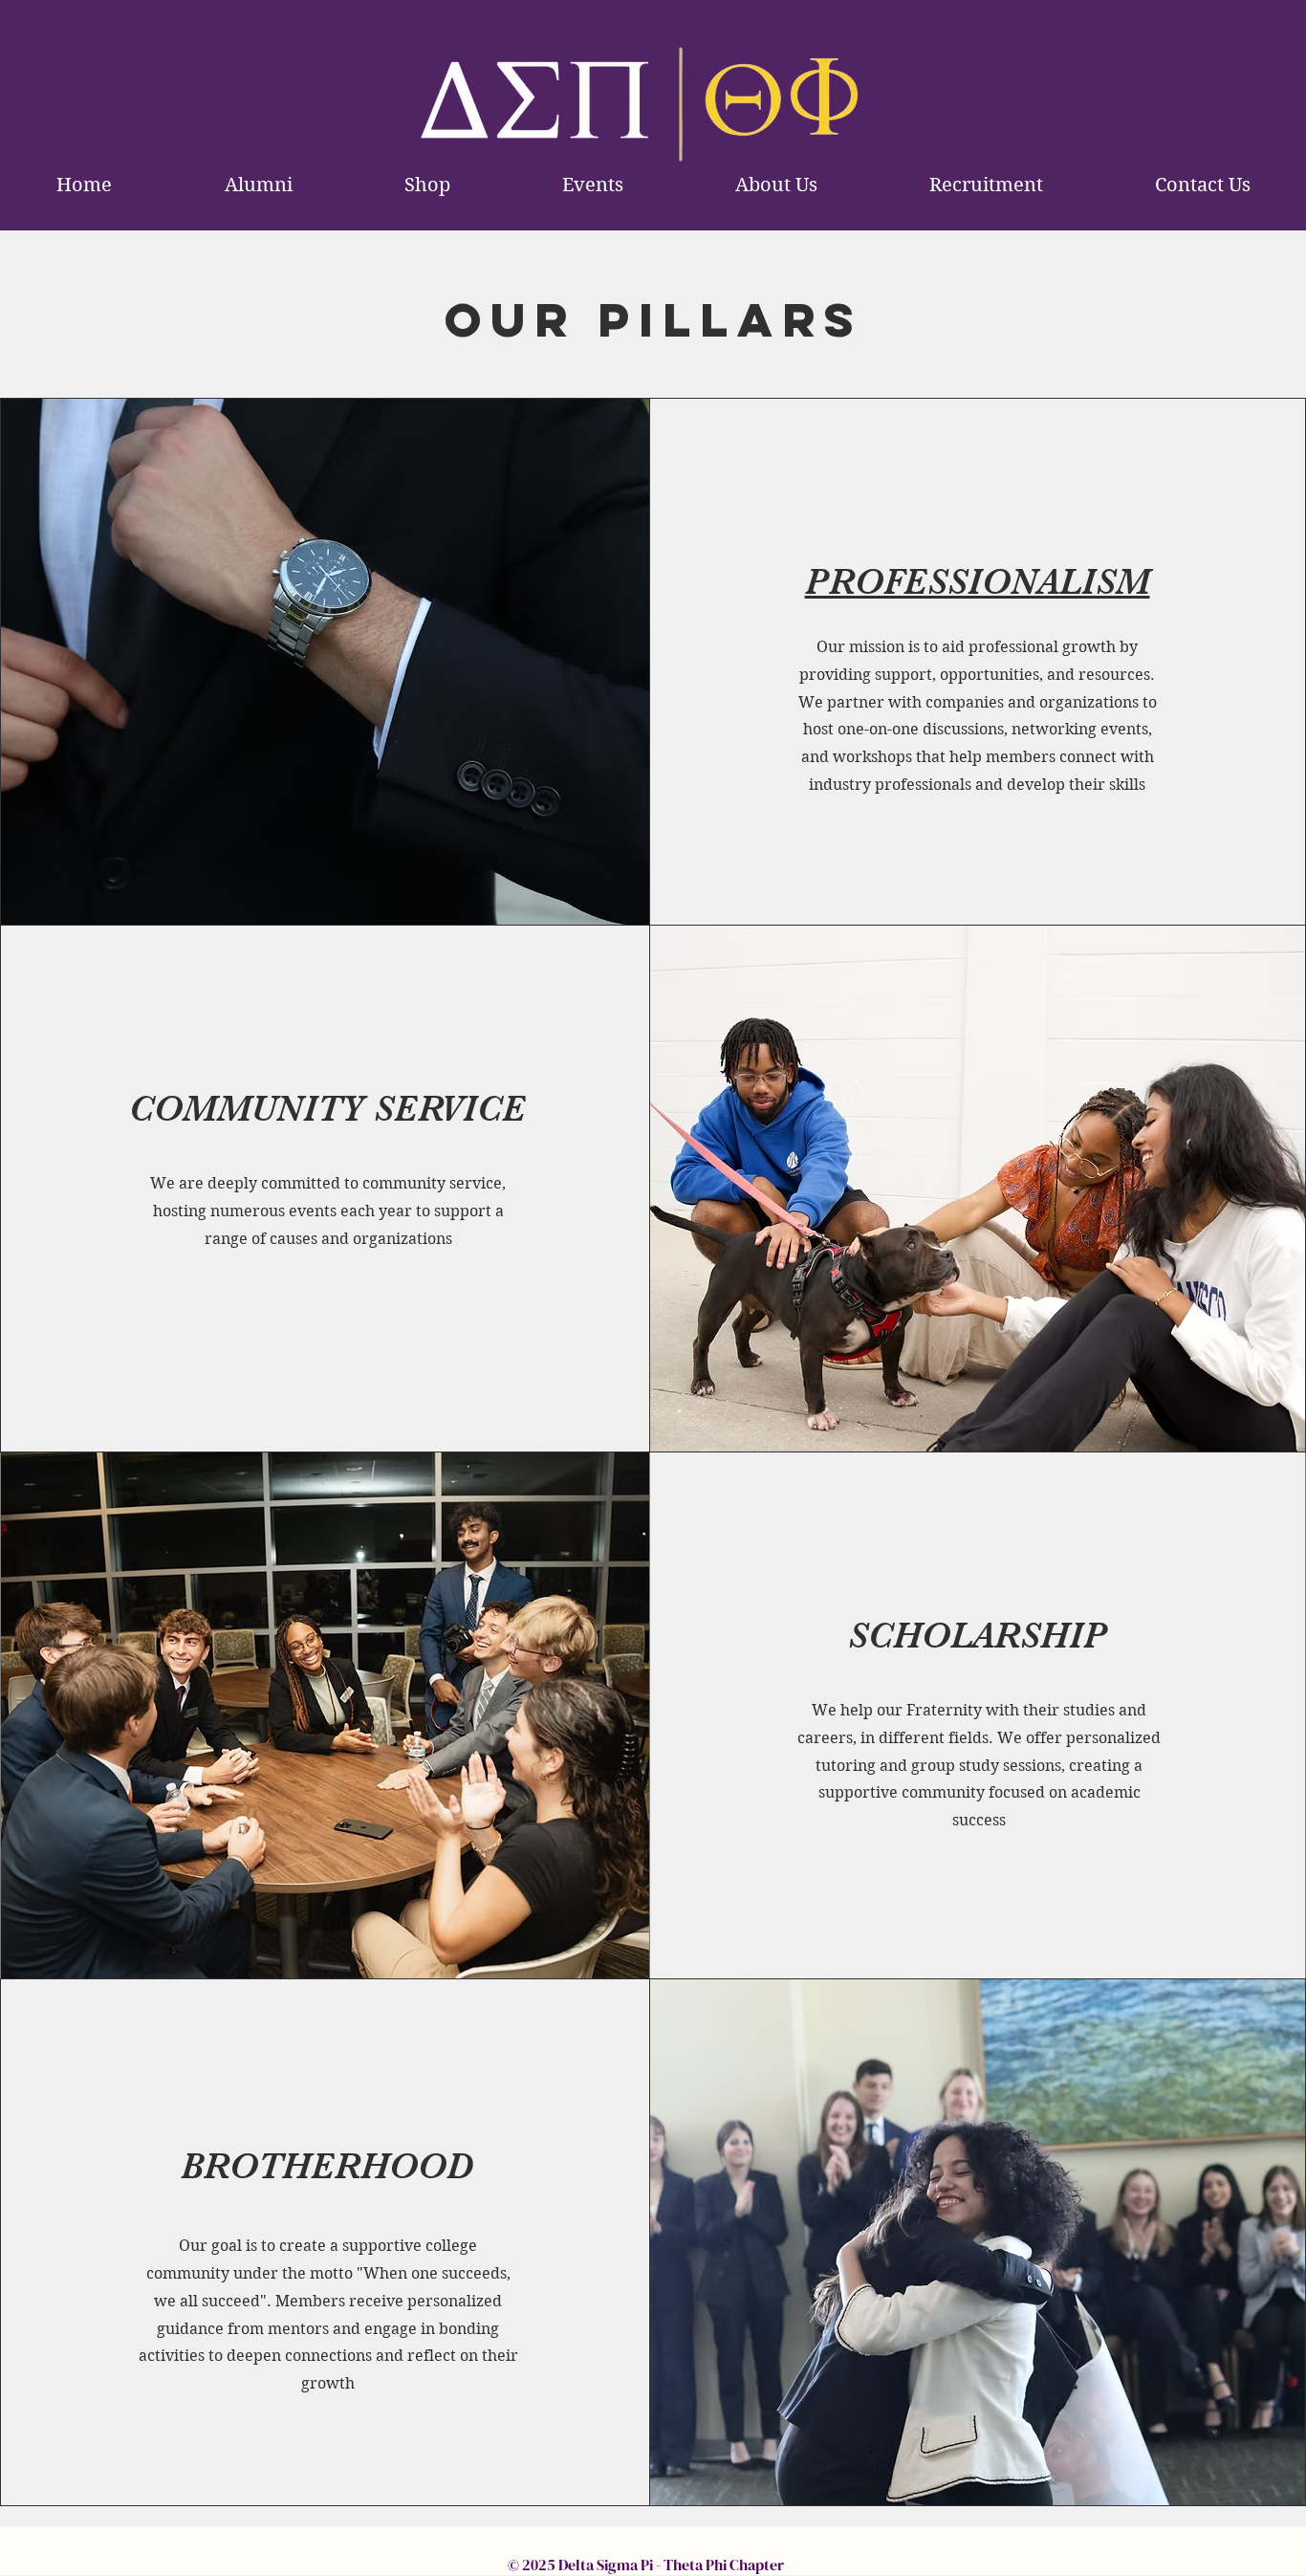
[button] (776, 186)
